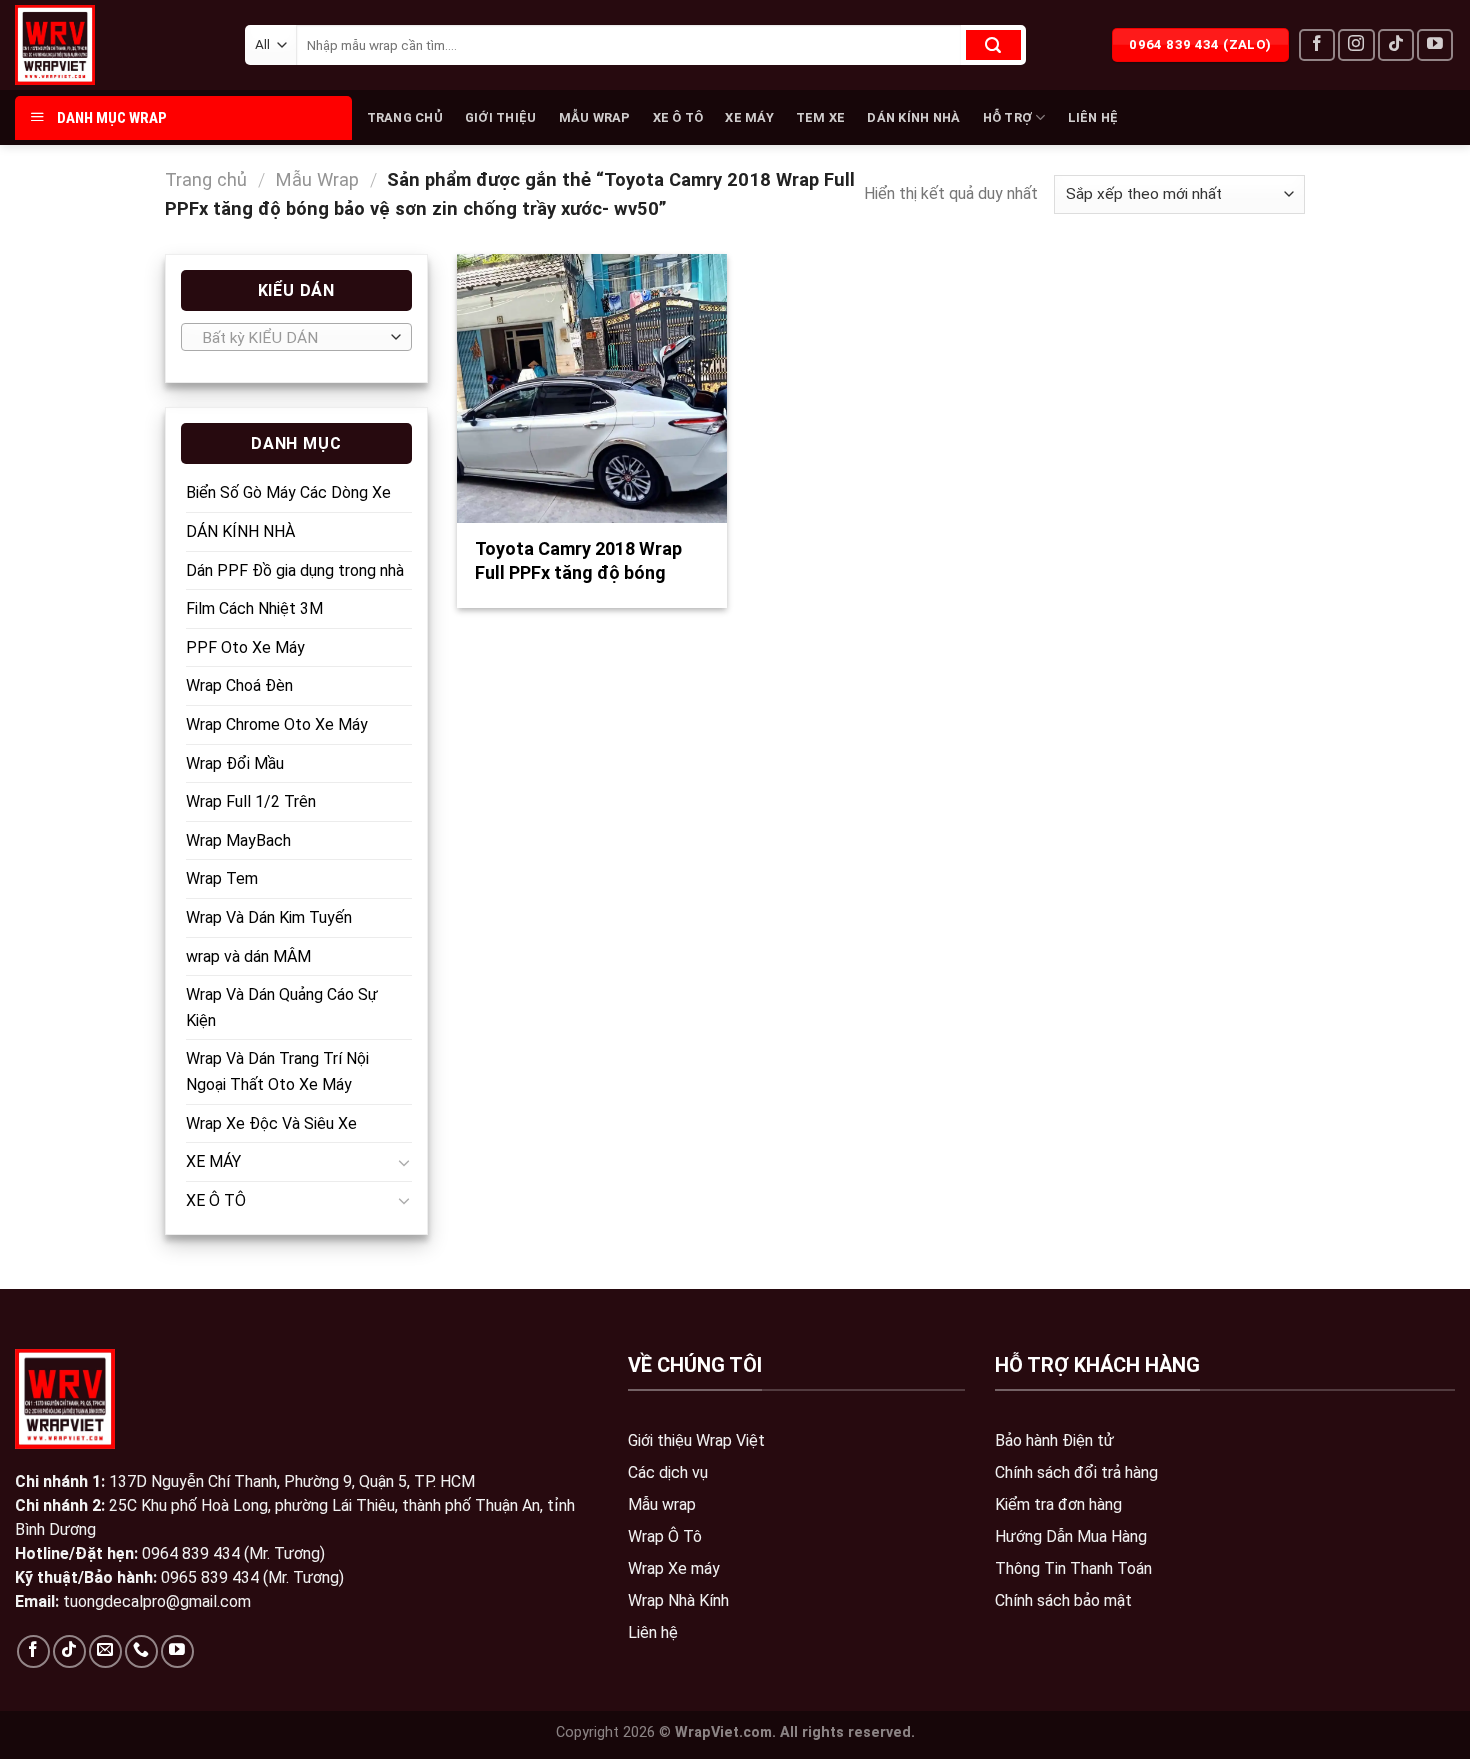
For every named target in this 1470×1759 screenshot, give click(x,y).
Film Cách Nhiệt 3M (254, 608)
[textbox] (291, 338)
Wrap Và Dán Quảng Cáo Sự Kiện (282, 1007)
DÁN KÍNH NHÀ (913, 117)
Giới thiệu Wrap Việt (696, 1440)
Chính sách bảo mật (1063, 1600)
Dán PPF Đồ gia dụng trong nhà (295, 570)
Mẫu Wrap (317, 179)
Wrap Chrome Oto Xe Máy (277, 724)
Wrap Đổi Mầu (235, 763)
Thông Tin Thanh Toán (1073, 1568)
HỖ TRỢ (1008, 117)
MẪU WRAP (595, 117)
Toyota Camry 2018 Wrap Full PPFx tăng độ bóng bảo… (578, 572)
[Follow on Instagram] (1356, 45)
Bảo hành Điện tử (1054, 1440)
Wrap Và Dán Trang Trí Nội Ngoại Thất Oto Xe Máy (277, 1071)
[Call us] (141, 1651)
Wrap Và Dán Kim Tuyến (269, 917)
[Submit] (993, 45)
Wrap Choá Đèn (239, 685)
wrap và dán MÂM (248, 956)
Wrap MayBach (238, 840)
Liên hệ (653, 1632)
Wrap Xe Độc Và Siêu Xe (271, 1123)
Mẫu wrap (662, 1504)
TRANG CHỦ (405, 117)
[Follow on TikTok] (1396, 45)
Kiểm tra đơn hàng (1058, 1504)
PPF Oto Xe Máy (245, 647)
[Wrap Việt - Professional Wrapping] (90, 45)
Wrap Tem (222, 878)
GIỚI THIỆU (501, 117)
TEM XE (821, 117)
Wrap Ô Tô (665, 1536)
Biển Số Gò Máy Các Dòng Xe (288, 492)
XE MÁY (749, 117)
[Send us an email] (105, 1651)
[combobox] (296, 337)
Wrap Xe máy (674, 1568)
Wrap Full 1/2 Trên (251, 801)
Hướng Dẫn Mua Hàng (1071, 1536)
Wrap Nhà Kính (678, 1600)
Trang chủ (206, 179)
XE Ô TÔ (678, 117)
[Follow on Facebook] (1317, 45)
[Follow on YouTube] (1435, 45)
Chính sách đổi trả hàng (1076, 1472)
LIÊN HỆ (1093, 117)
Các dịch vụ (668, 1472)
